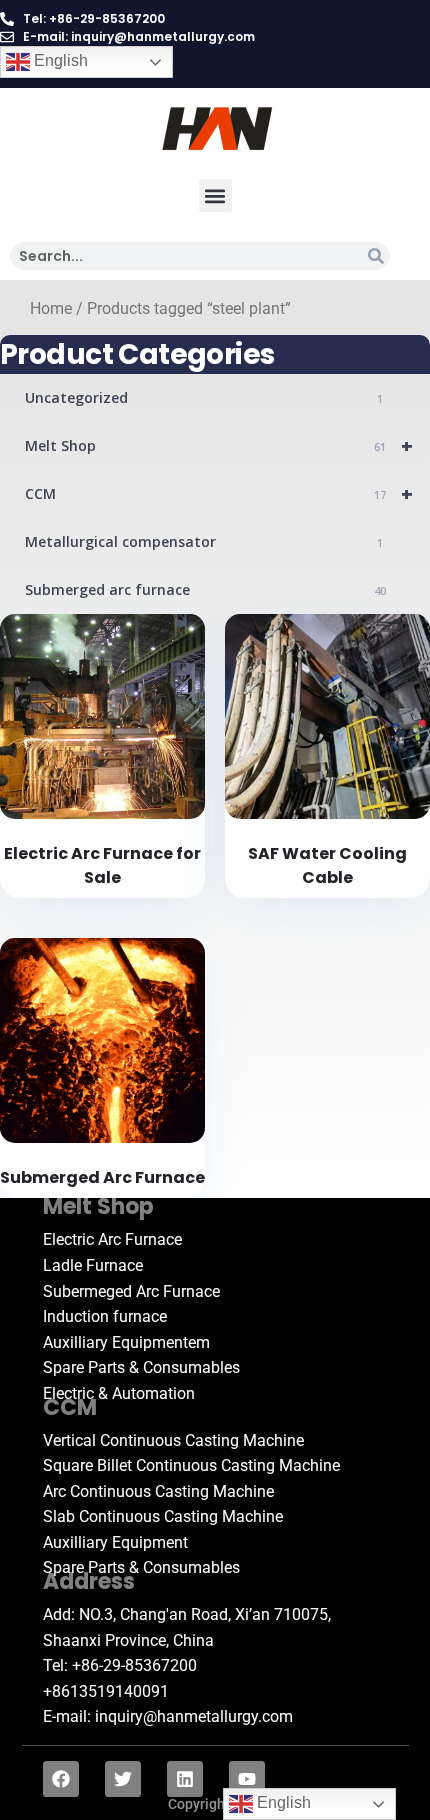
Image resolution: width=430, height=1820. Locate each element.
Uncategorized (204, 397)
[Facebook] (61, 1779)
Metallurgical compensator (204, 541)
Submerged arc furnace (205, 589)
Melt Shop (219, 445)
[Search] (376, 256)
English (59, 60)
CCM (219, 493)
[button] (215, 195)
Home (51, 309)
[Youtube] (247, 1779)
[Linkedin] (185, 1779)
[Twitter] (123, 1779)
